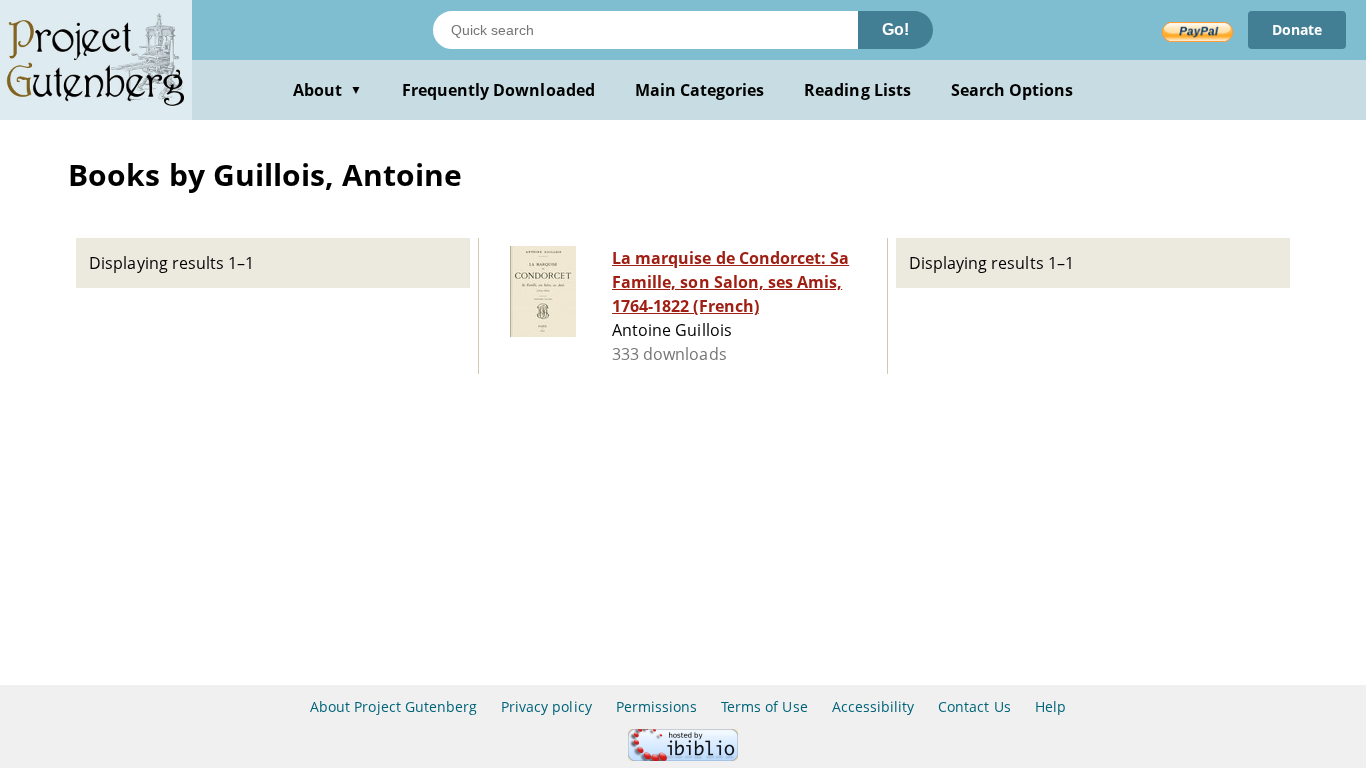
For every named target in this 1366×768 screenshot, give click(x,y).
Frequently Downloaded (498, 90)
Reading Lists (857, 90)
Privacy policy (546, 706)
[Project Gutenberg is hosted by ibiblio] (683, 755)
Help (1050, 706)
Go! (895, 29)
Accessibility (873, 706)
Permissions (656, 706)
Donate (1297, 29)
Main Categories (700, 90)
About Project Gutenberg (393, 706)
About (327, 90)
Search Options (1012, 90)
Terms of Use (764, 706)
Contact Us (974, 706)
